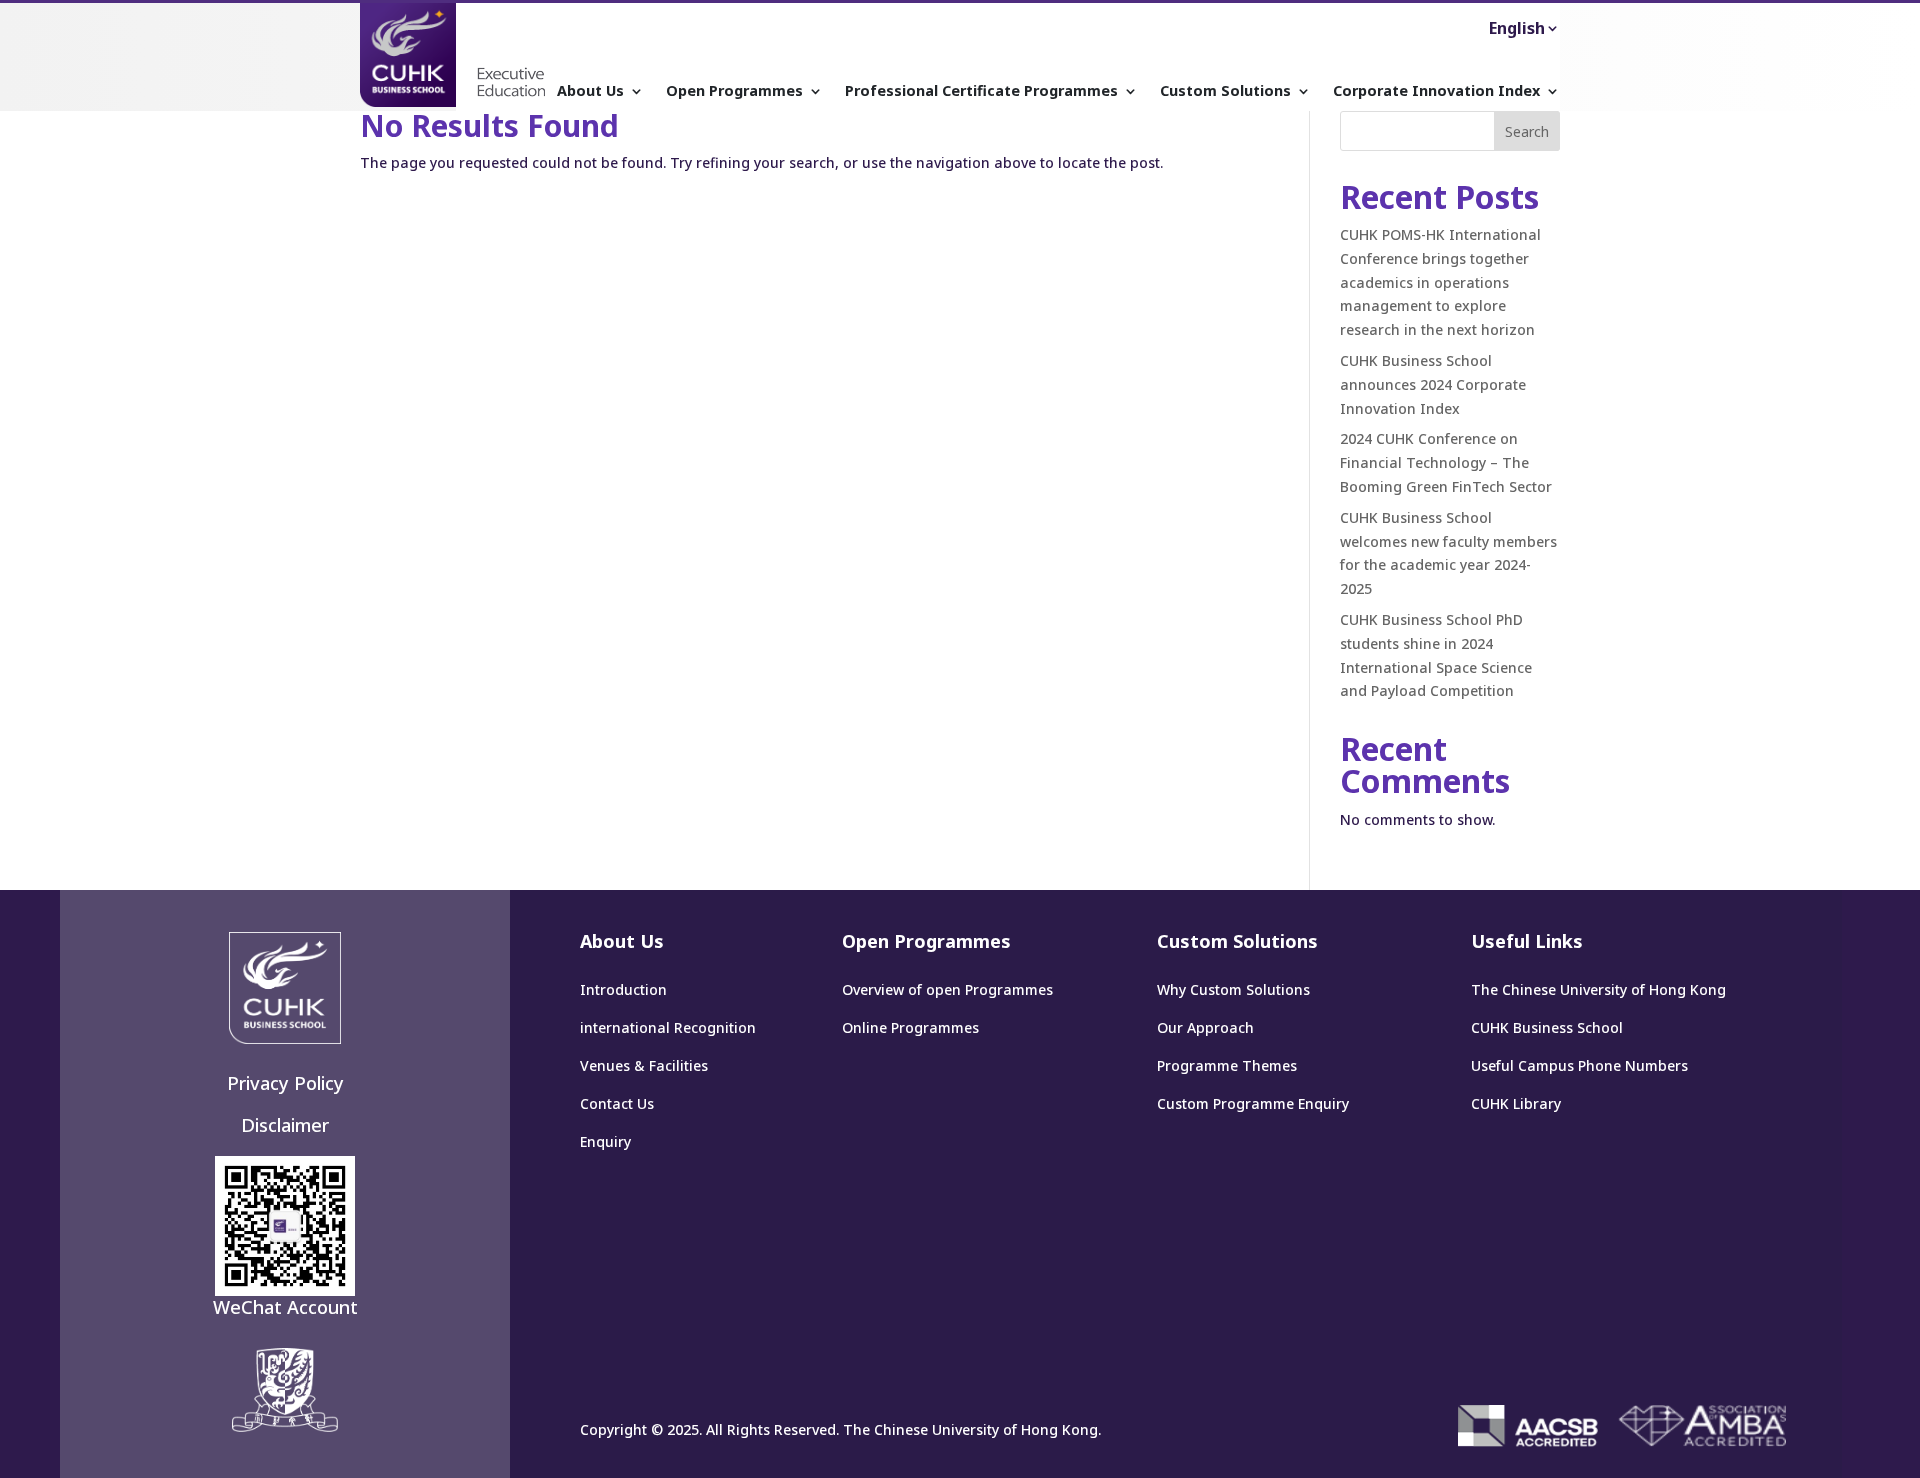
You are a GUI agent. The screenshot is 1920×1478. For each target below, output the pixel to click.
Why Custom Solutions (1233, 989)
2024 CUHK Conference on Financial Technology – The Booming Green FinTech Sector (1446, 462)
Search (1527, 131)
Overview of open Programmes (947, 989)
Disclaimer (285, 1125)
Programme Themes (1227, 1065)
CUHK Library (1516, 1103)
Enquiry (605, 1141)
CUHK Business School (1547, 1027)
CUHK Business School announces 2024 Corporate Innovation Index (1433, 384)
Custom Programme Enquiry (1253, 1103)
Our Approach (1205, 1027)
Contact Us (617, 1103)
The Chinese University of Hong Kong (1598, 989)
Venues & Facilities (644, 1065)
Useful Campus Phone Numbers (1579, 1065)
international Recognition (668, 1027)
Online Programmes (910, 1027)
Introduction (623, 989)
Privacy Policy (285, 1083)
